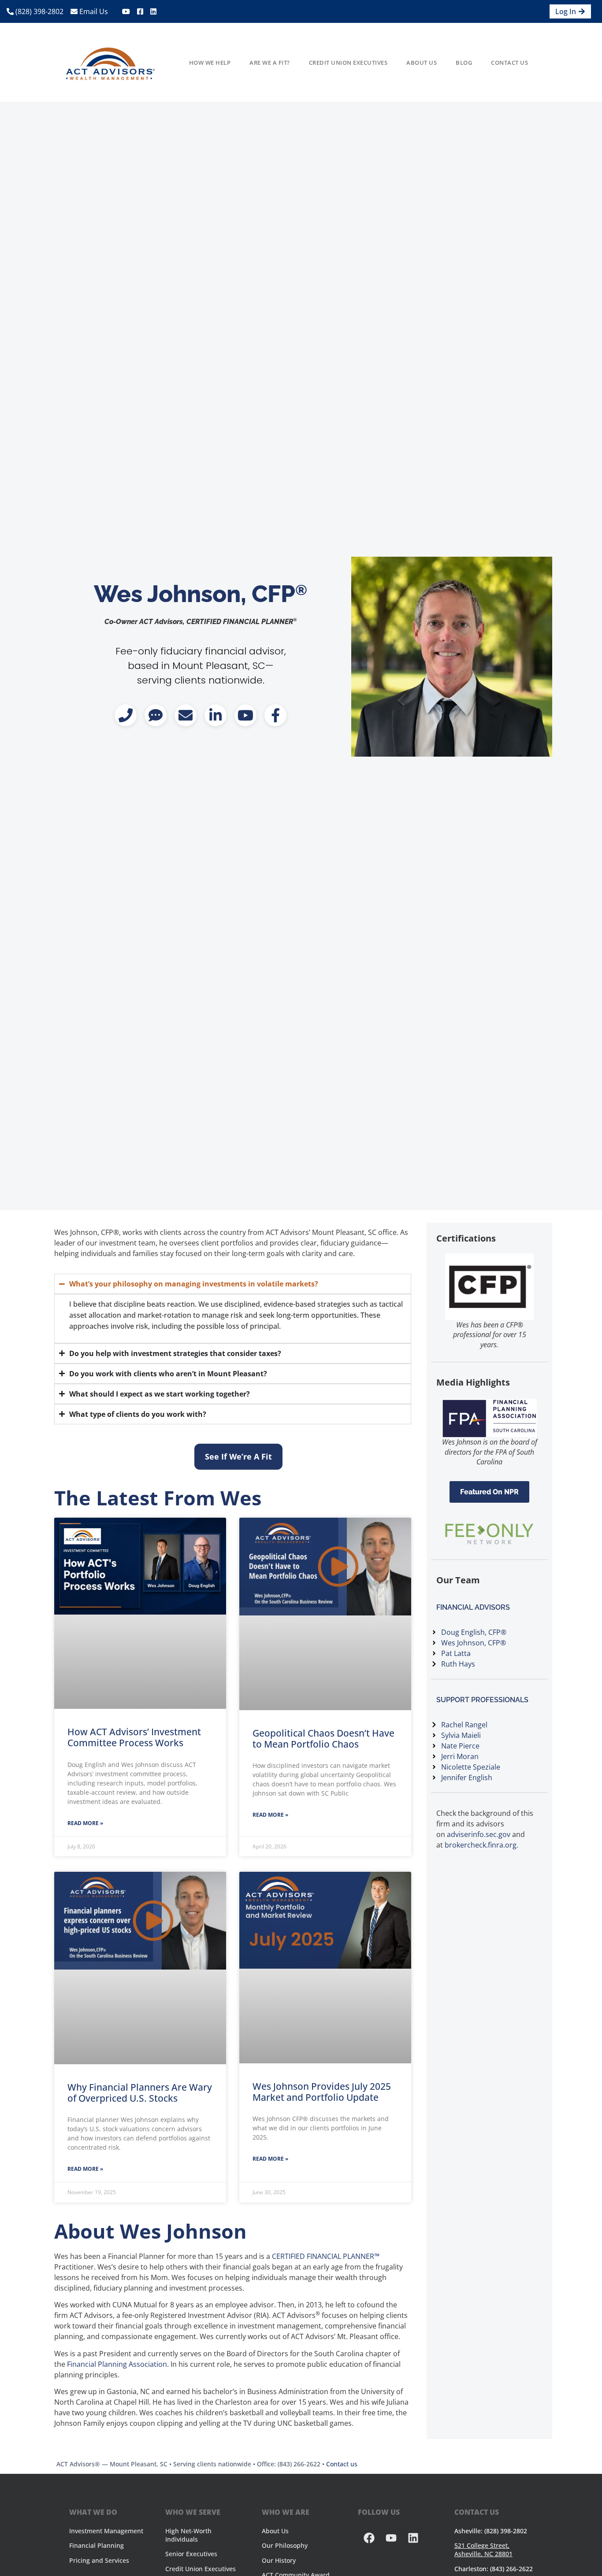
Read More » (85, 1823)
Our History (279, 2560)
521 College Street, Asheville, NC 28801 (483, 2550)
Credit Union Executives (348, 63)
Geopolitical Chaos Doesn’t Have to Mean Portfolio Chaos (323, 1739)
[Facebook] (369, 2538)
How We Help (210, 63)
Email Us (93, 11)
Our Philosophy (285, 2545)
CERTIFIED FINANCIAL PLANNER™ (326, 2256)
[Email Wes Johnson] (186, 715)
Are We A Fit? (270, 63)
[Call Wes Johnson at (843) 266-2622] (126, 715)
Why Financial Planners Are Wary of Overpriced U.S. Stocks (140, 2093)
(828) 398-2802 (39, 11)
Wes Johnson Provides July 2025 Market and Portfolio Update (322, 2092)
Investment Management (106, 2531)
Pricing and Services (99, 2560)
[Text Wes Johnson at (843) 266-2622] (156, 715)
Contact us (342, 2464)
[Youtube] (391, 2538)
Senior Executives (191, 2554)
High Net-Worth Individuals (188, 2535)
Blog (464, 63)
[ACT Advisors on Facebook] (275, 715)
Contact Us (509, 63)
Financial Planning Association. (118, 2364)
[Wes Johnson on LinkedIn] (216, 715)
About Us (422, 63)
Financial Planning (97, 2545)
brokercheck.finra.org (481, 1845)
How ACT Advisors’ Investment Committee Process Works (134, 1737)
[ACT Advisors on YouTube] (245, 715)
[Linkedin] (413, 2538)
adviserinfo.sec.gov (479, 1834)
